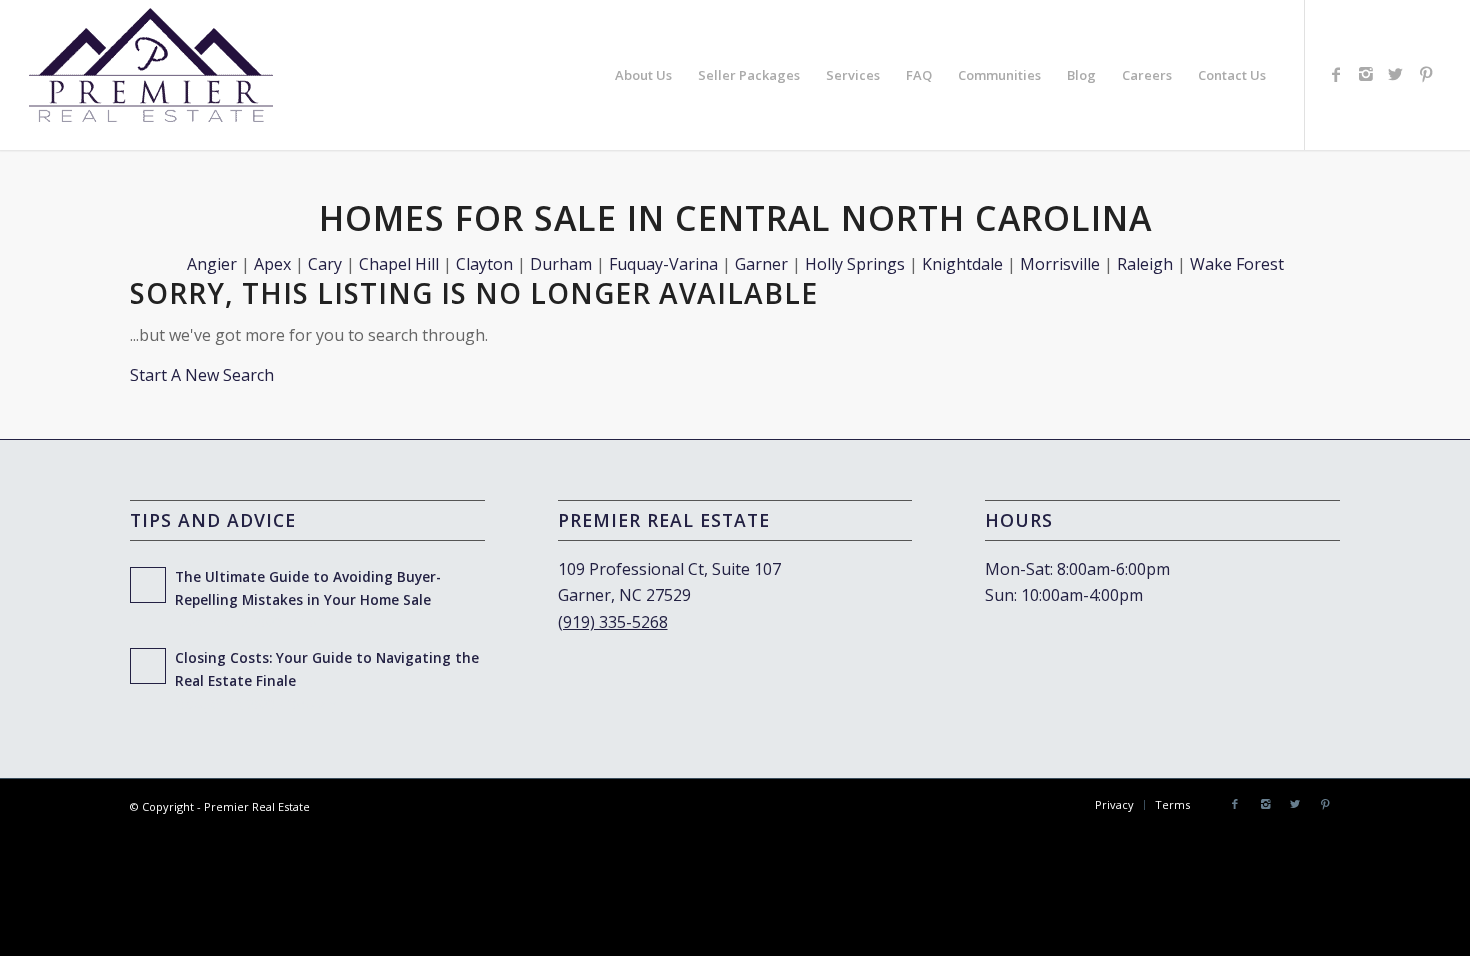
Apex (272, 264)
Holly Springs (855, 264)
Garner (761, 264)
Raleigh (1145, 264)
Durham (561, 264)
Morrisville (1060, 264)
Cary (325, 264)
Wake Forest (1237, 264)
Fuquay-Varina (663, 264)
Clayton (484, 264)
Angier (212, 264)
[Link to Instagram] (1366, 74)
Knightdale (962, 264)
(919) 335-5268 (613, 622)
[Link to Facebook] (1336, 74)
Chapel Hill (399, 264)
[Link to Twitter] (1396, 74)
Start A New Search (202, 375)
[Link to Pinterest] (1426, 74)
